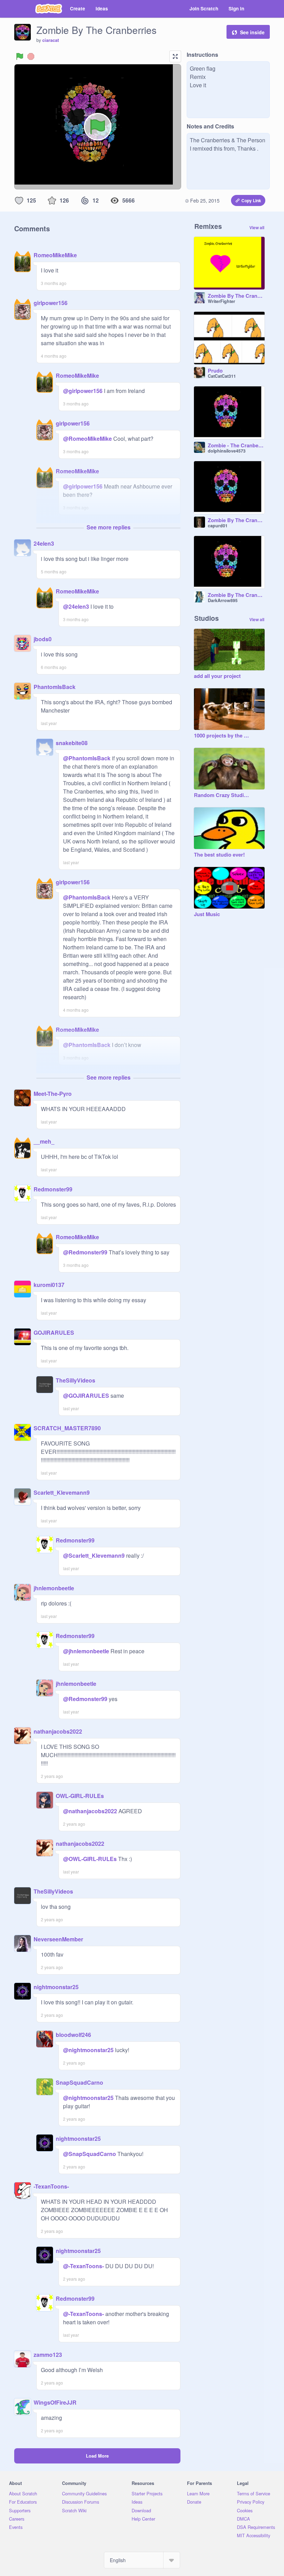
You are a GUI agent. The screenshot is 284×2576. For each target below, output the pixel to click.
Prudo (215, 371)
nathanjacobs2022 (58, 1731)
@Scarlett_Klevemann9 (94, 1555)
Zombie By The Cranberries (236, 296)
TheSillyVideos (76, 1380)
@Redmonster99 (85, 1252)
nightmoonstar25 (56, 1987)
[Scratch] (49, 9)
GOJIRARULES (54, 1332)
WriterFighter (221, 301)
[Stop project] (31, 56)
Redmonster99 (53, 1189)
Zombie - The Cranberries (236, 446)
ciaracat (51, 40)
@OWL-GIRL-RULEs (90, 1859)
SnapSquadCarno (79, 2082)
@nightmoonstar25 (88, 2050)
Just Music (207, 914)
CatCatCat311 (222, 376)
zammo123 (48, 2355)
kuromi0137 (49, 1285)
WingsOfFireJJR (55, 2402)
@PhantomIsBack (87, 758)
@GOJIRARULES (86, 1396)
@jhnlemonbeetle (86, 1651)
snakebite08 (72, 743)
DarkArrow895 (223, 600)
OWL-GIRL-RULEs (80, 1796)
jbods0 (43, 639)
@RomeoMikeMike (87, 439)
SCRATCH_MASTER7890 (67, 1428)
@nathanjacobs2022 (90, 1811)
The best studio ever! (219, 855)
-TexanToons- (51, 2186)
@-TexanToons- (83, 2266)
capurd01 (218, 526)
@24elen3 (76, 606)
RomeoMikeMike (55, 255)
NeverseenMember (58, 1939)
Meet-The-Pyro (53, 1094)
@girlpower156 (83, 391)
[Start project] (20, 56)
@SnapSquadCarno (90, 2154)
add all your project (217, 676)
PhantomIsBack (55, 687)
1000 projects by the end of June (222, 736)
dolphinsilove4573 (227, 451)
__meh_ (44, 1141)
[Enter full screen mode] (175, 56)
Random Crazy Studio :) (222, 795)
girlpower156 (51, 303)
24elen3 (44, 543)
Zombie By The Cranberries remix (236, 520)
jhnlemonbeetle (54, 1588)
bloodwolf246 (73, 2035)
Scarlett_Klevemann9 (62, 1492)
